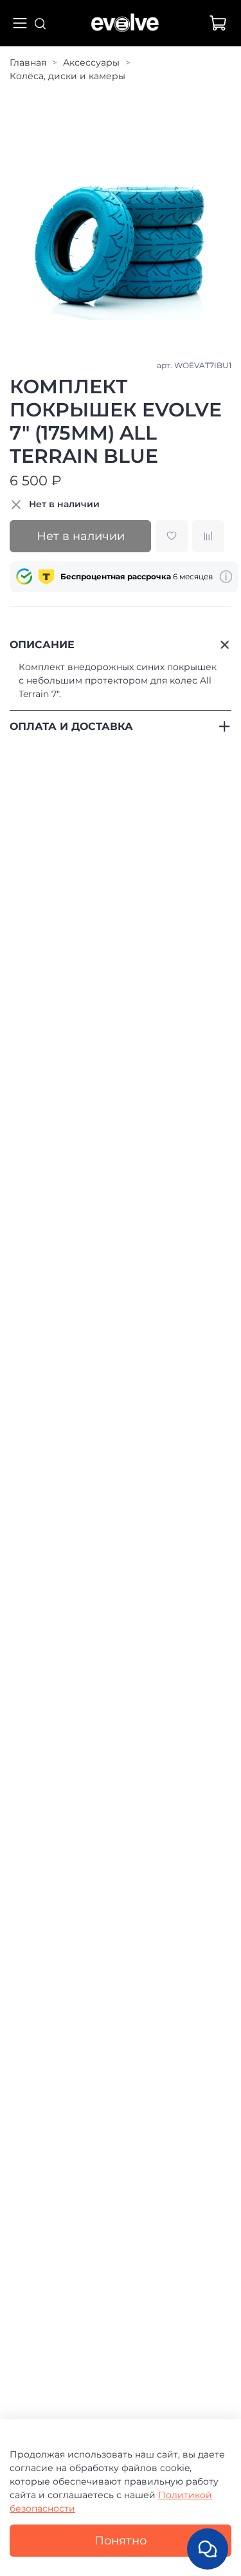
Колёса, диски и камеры (67, 76)
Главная (28, 62)
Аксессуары (91, 62)
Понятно (121, 2540)
